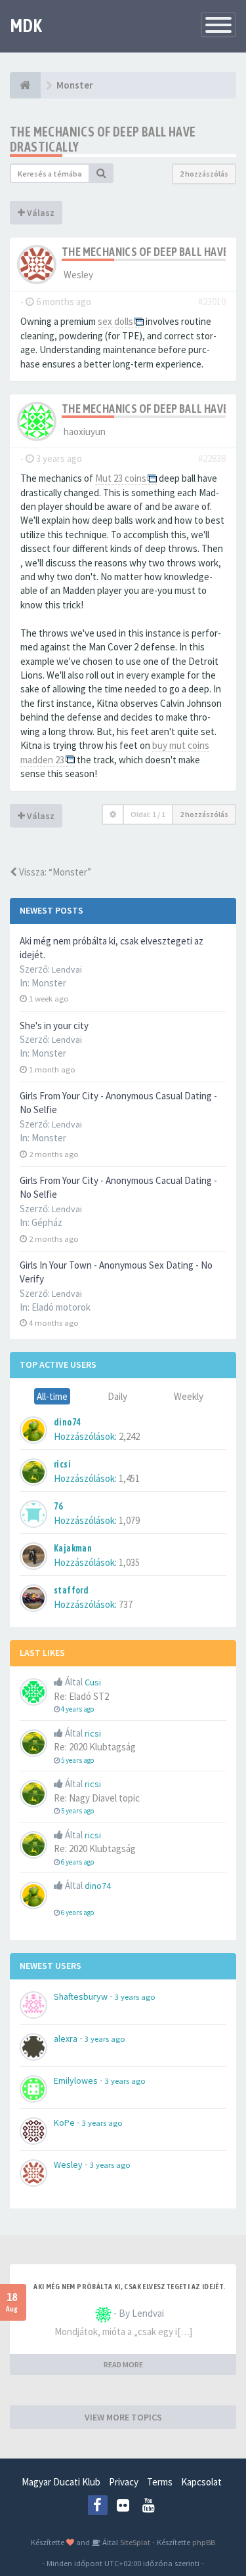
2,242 (129, 1436)
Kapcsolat (201, 2482)
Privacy (124, 2482)
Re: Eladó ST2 (81, 1696)
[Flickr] (123, 2505)
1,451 (129, 1478)
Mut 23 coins (121, 478)
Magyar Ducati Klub (61, 2482)
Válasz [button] (40, 213)
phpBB (204, 2542)
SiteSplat (134, 2542)
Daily (117, 1396)
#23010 (212, 302)
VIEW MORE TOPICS (123, 2417)
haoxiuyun (85, 432)
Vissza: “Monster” (54, 872)
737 (126, 1604)
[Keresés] (102, 173)
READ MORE (123, 2364)
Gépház (47, 1222)
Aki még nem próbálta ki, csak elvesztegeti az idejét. (129, 2287)
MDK (26, 26)
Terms (160, 2482)
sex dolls (115, 321)
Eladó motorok (61, 1307)
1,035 (129, 1562)
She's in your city (54, 1025)
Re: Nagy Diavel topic (97, 1798)
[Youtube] (149, 2505)
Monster (49, 983)
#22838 (212, 458)
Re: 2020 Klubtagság (95, 1747)
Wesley (78, 275)
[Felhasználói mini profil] (37, 264)
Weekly (189, 1396)
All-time (52, 1396)
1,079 (129, 1520)
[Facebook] (98, 2505)
